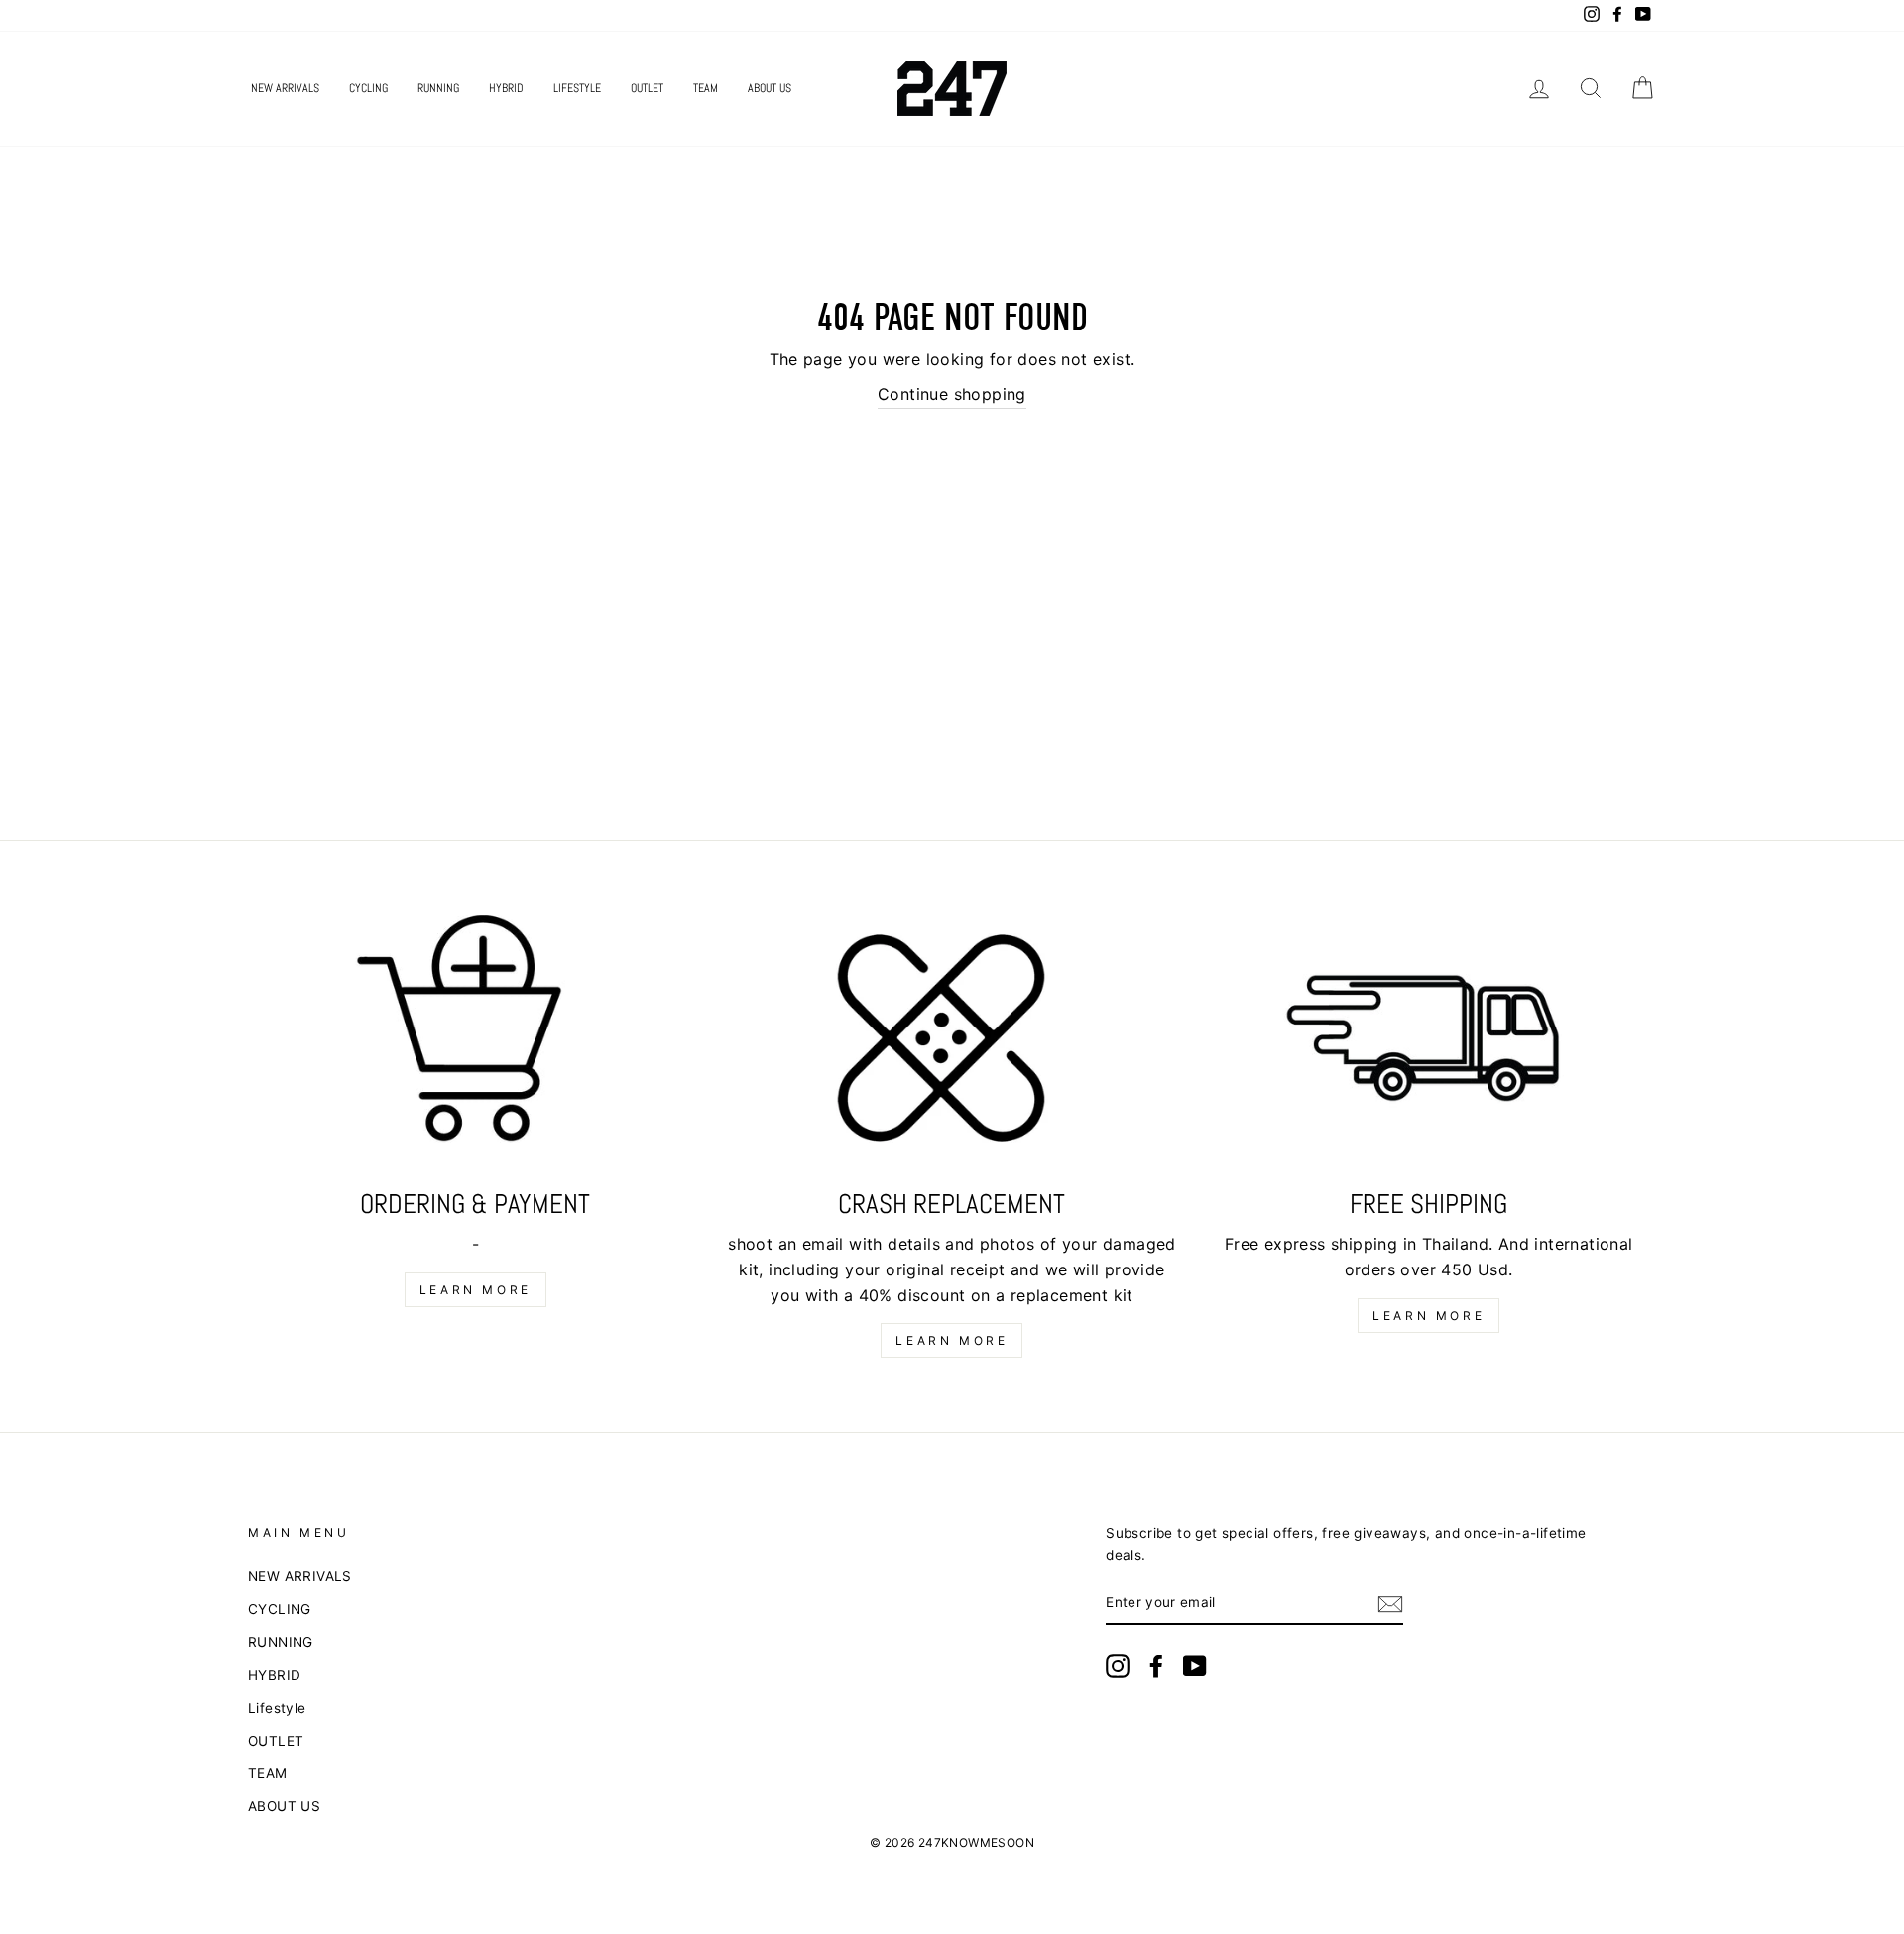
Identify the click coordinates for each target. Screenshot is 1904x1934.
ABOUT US (770, 88)
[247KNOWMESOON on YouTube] (1195, 1666)
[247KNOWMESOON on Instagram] (1118, 1666)
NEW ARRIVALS (285, 88)
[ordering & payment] (476, 1043)
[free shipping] (1428, 1043)
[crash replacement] (952, 1043)
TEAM (706, 88)
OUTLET (647, 88)
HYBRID (506, 88)
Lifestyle (577, 88)
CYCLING (368, 88)
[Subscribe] (1390, 1604)
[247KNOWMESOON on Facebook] (1156, 1666)
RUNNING (438, 88)
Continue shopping (952, 394)
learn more (476, 1290)
